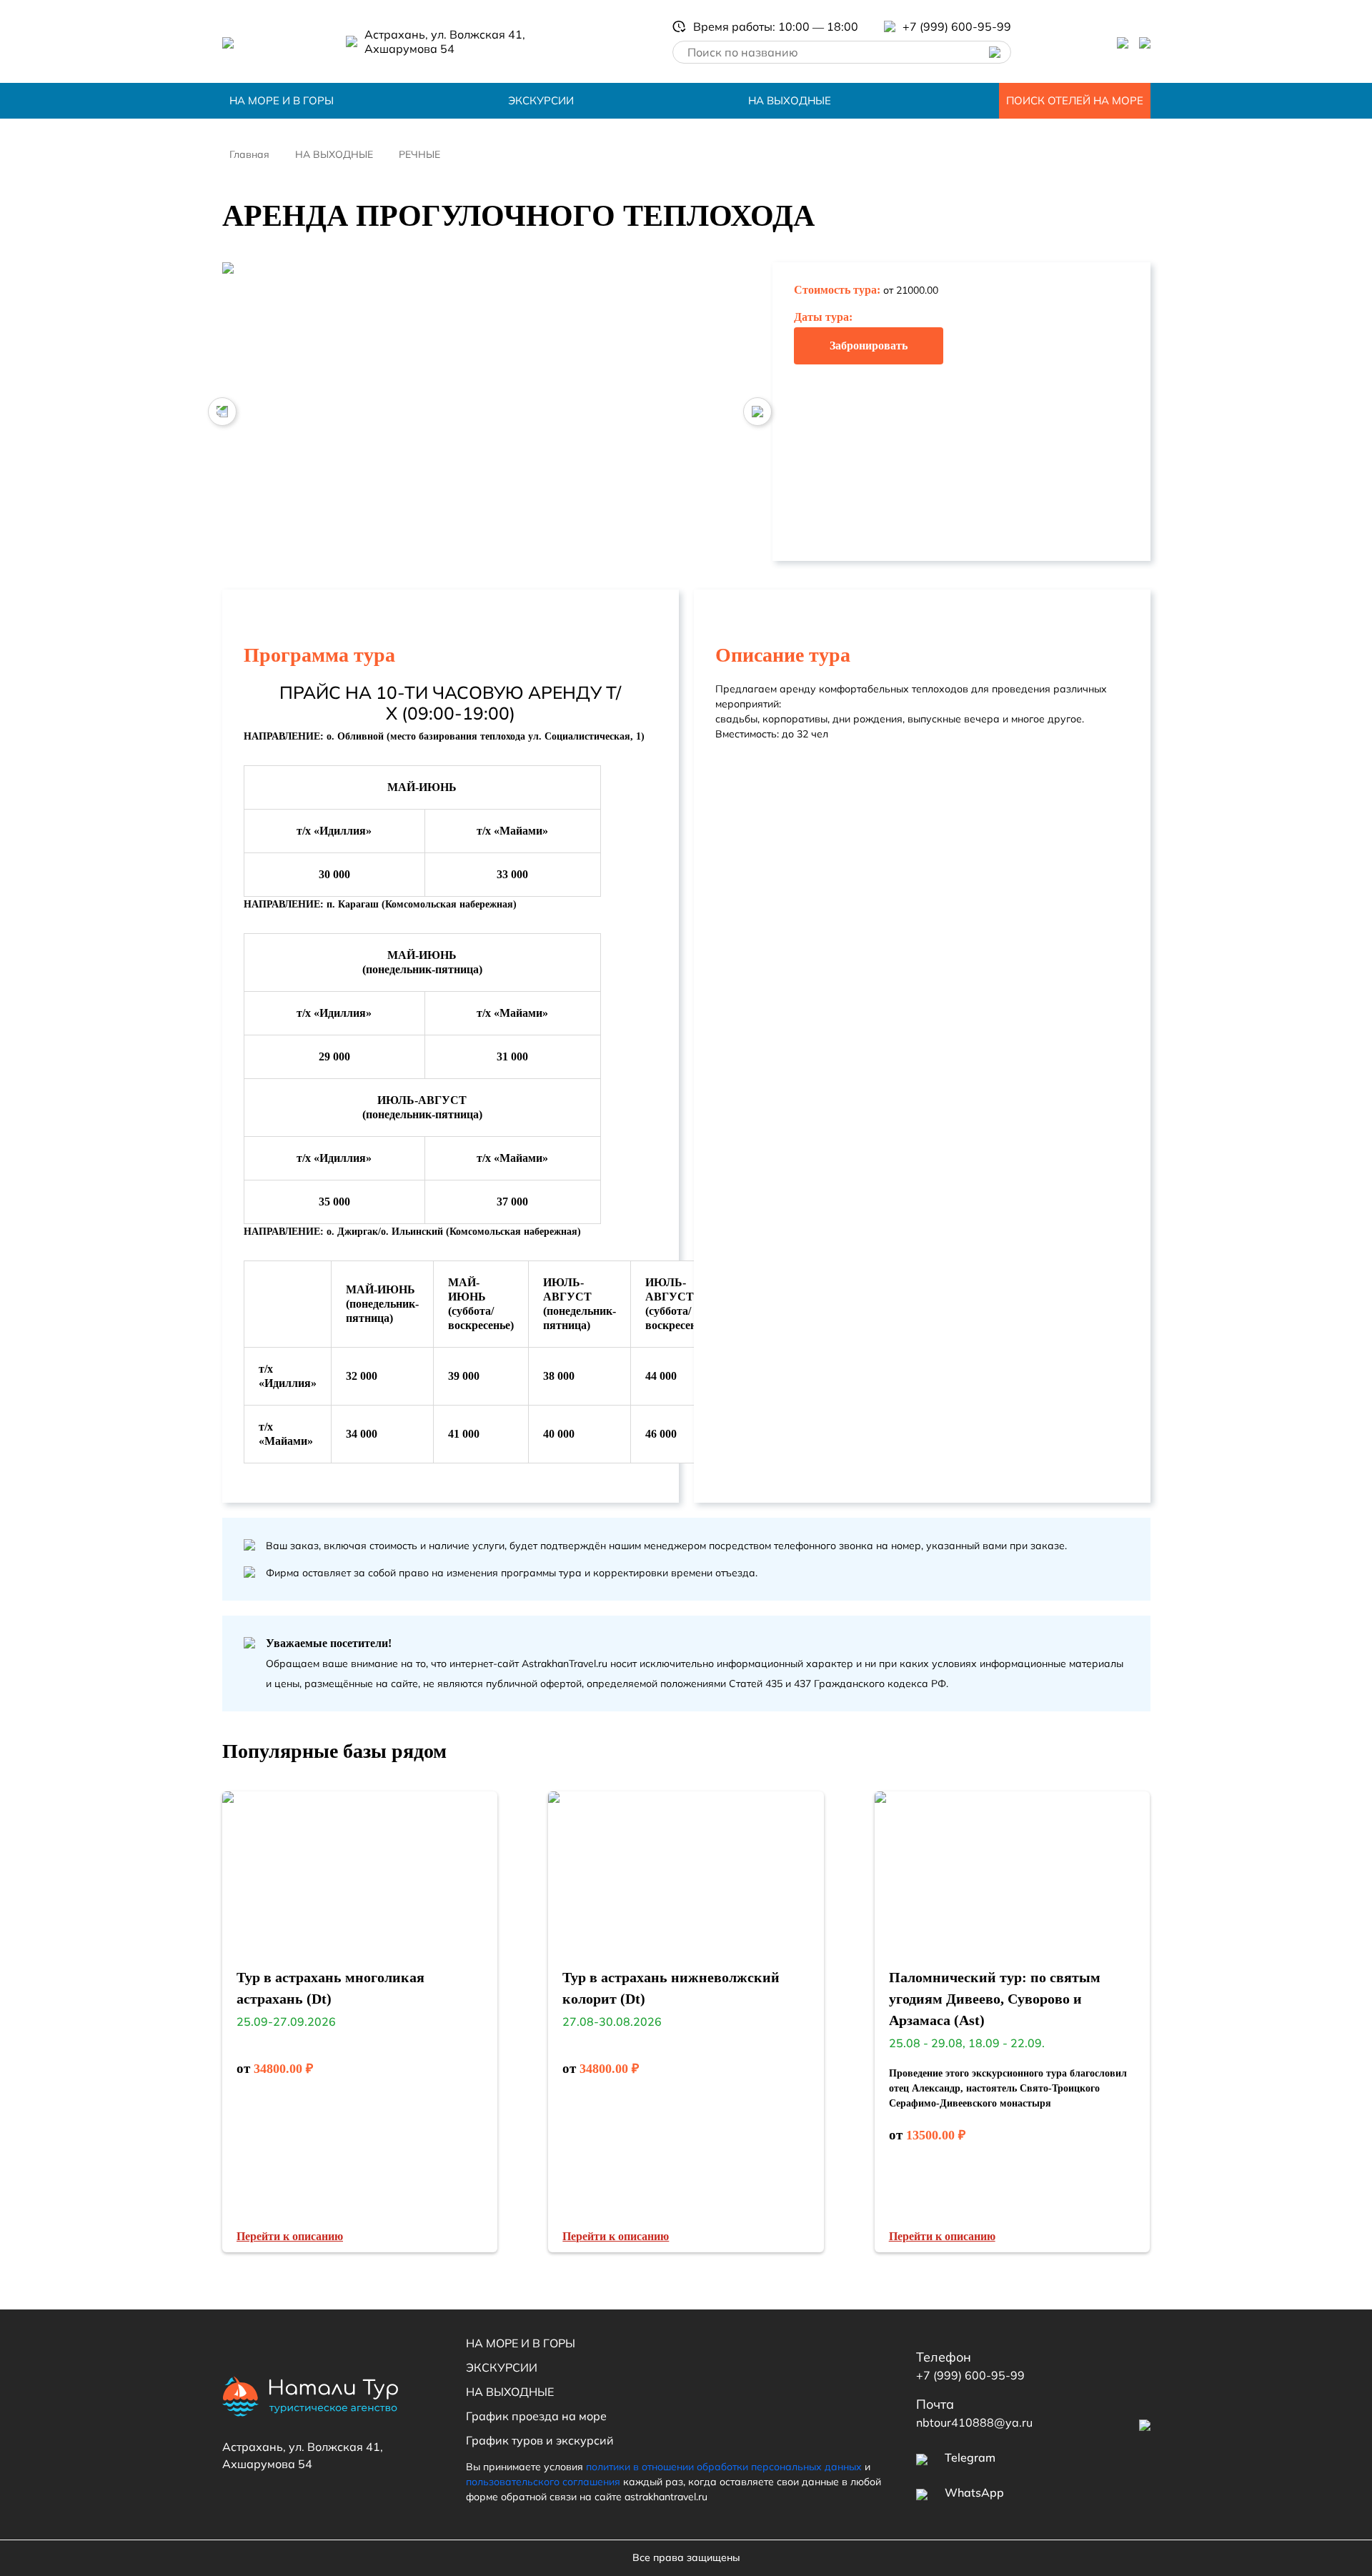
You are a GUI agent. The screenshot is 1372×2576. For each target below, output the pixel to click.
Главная (249, 154)
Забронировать (869, 345)
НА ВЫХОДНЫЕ (790, 100)
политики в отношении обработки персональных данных (724, 2467)
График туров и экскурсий (540, 2440)
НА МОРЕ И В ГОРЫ (282, 100)
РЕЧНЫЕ (419, 154)
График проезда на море (536, 2416)
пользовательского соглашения (543, 2482)
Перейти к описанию (290, 2236)
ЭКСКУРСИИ (541, 100)
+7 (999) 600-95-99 (970, 2375)
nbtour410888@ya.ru (974, 2422)
